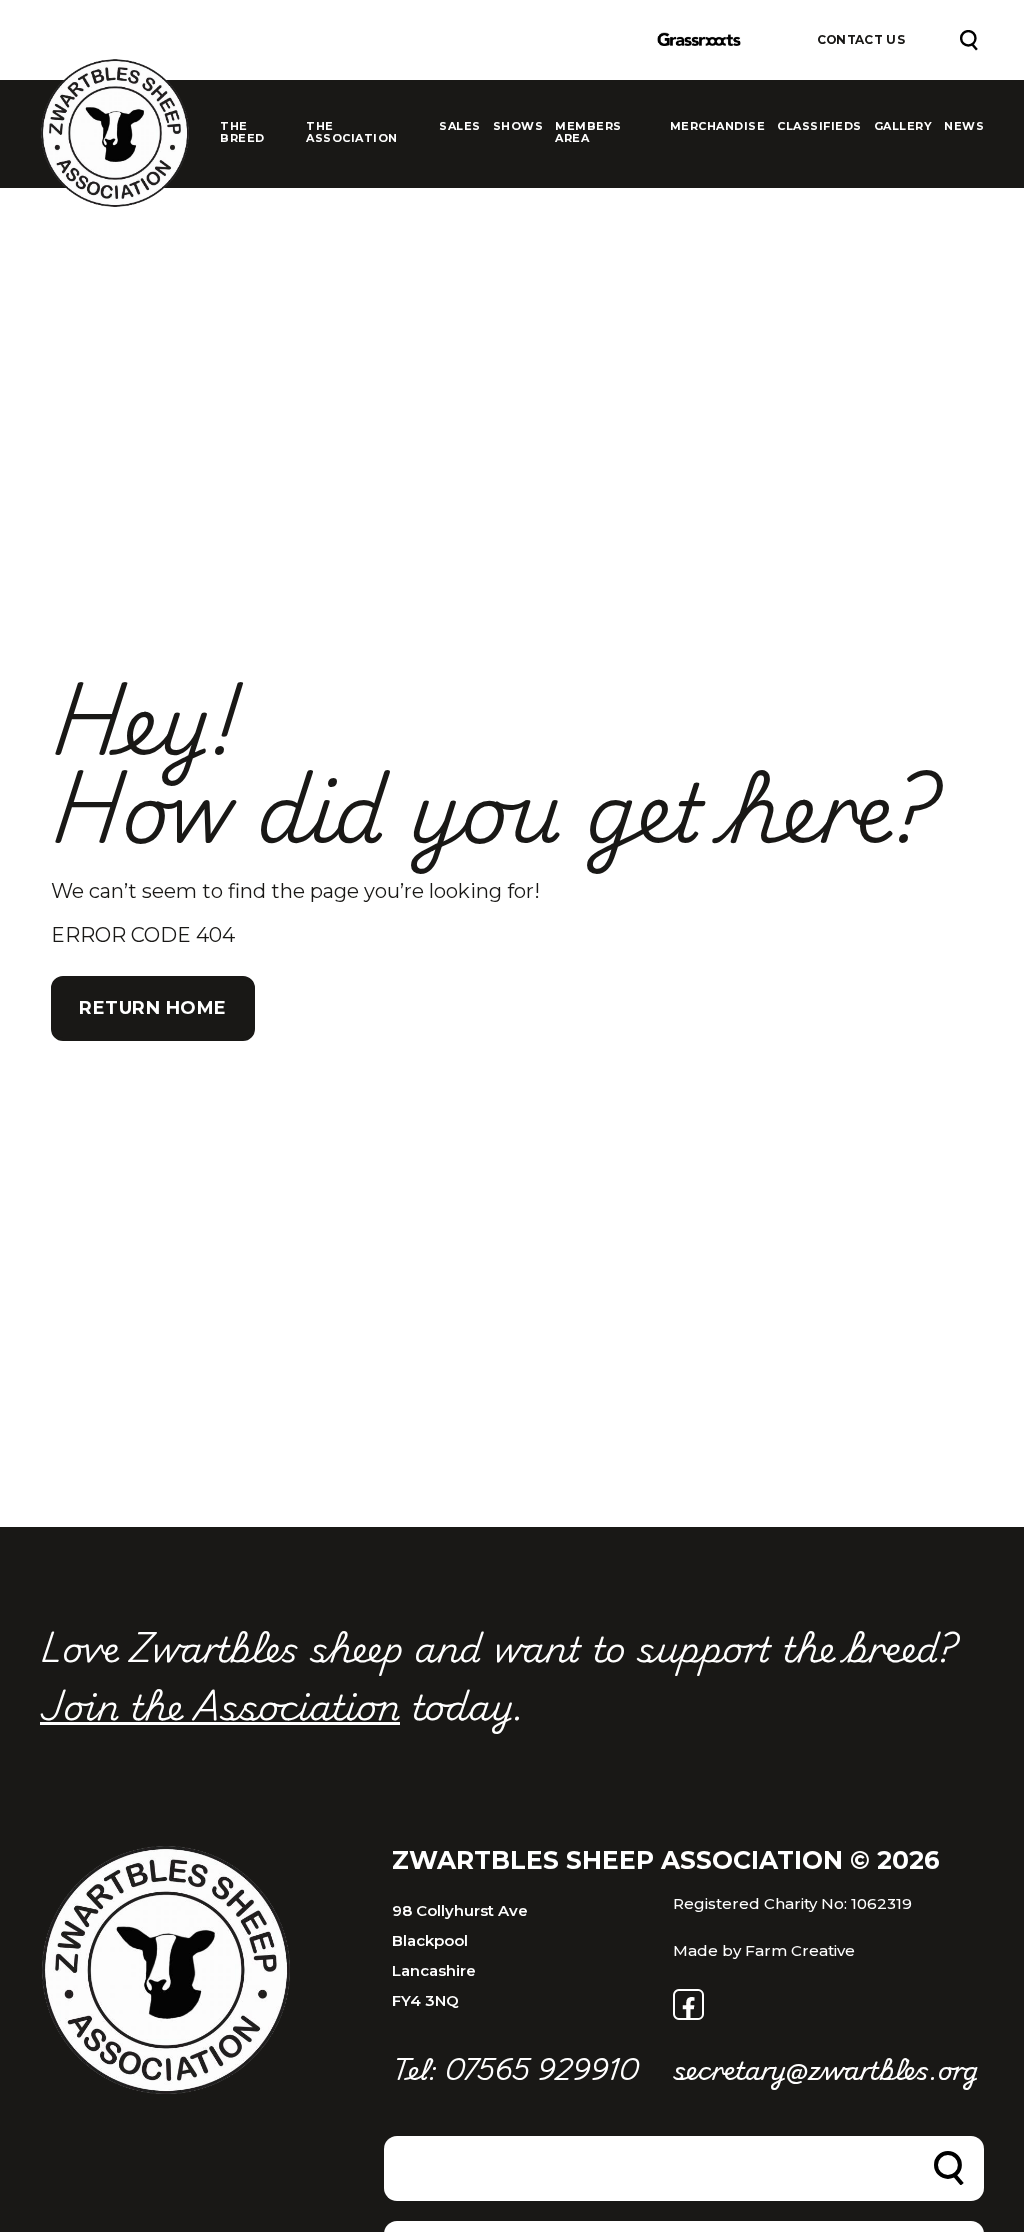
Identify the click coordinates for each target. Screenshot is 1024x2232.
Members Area (588, 132)
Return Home (153, 1008)
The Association (352, 132)
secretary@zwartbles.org (813, 2068)
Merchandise (718, 126)
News (964, 126)
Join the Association (220, 1704)
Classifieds (819, 126)
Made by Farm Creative (764, 1950)
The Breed (242, 132)
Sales (460, 126)
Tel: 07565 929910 (515, 2068)
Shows (518, 126)
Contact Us (861, 40)
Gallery (903, 126)
